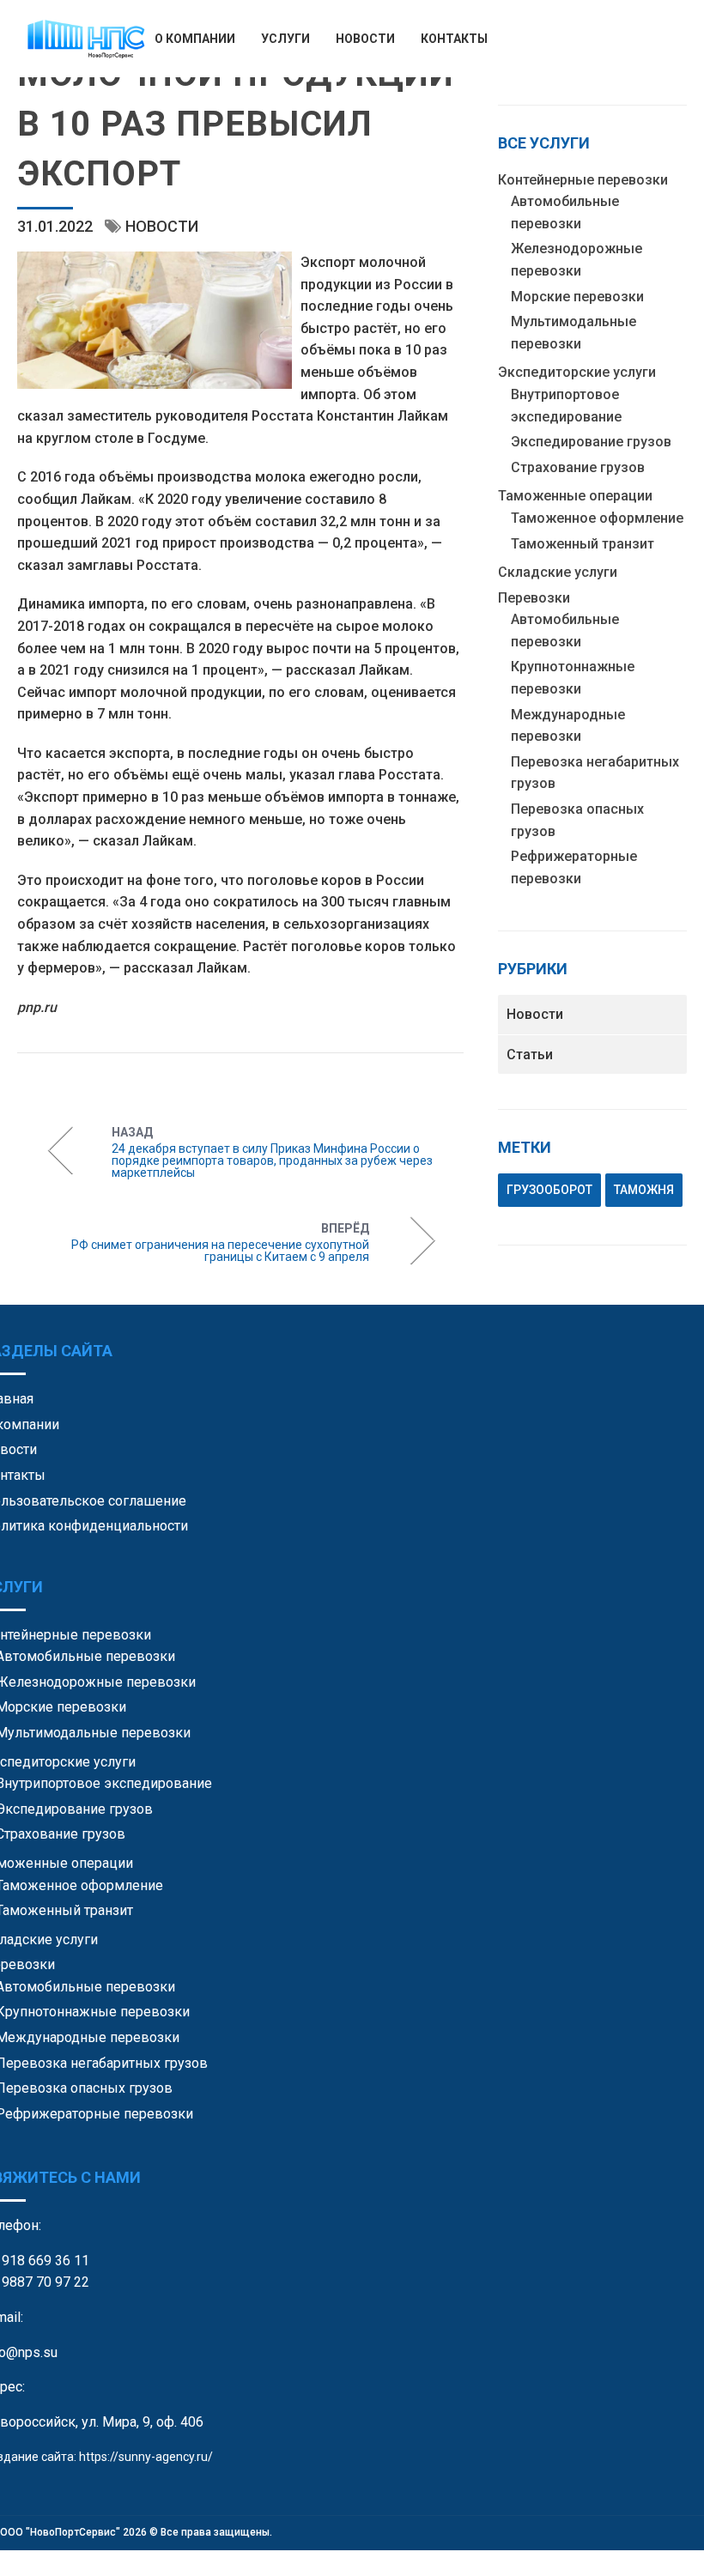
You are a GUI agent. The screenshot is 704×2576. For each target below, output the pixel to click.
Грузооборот (549, 1190)
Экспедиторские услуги (577, 372)
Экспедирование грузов (591, 442)
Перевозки (534, 598)
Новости (365, 39)
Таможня (644, 1190)
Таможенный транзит (583, 544)
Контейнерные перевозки (583, 180)
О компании (195, 39)
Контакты (454, 39)
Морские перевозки (577, 297)
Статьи (530, 1055)
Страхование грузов (578, 467)
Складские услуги (558, 572)
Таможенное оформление (597, 518)
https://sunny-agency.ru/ (146, 2457)
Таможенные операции (575, 496)
